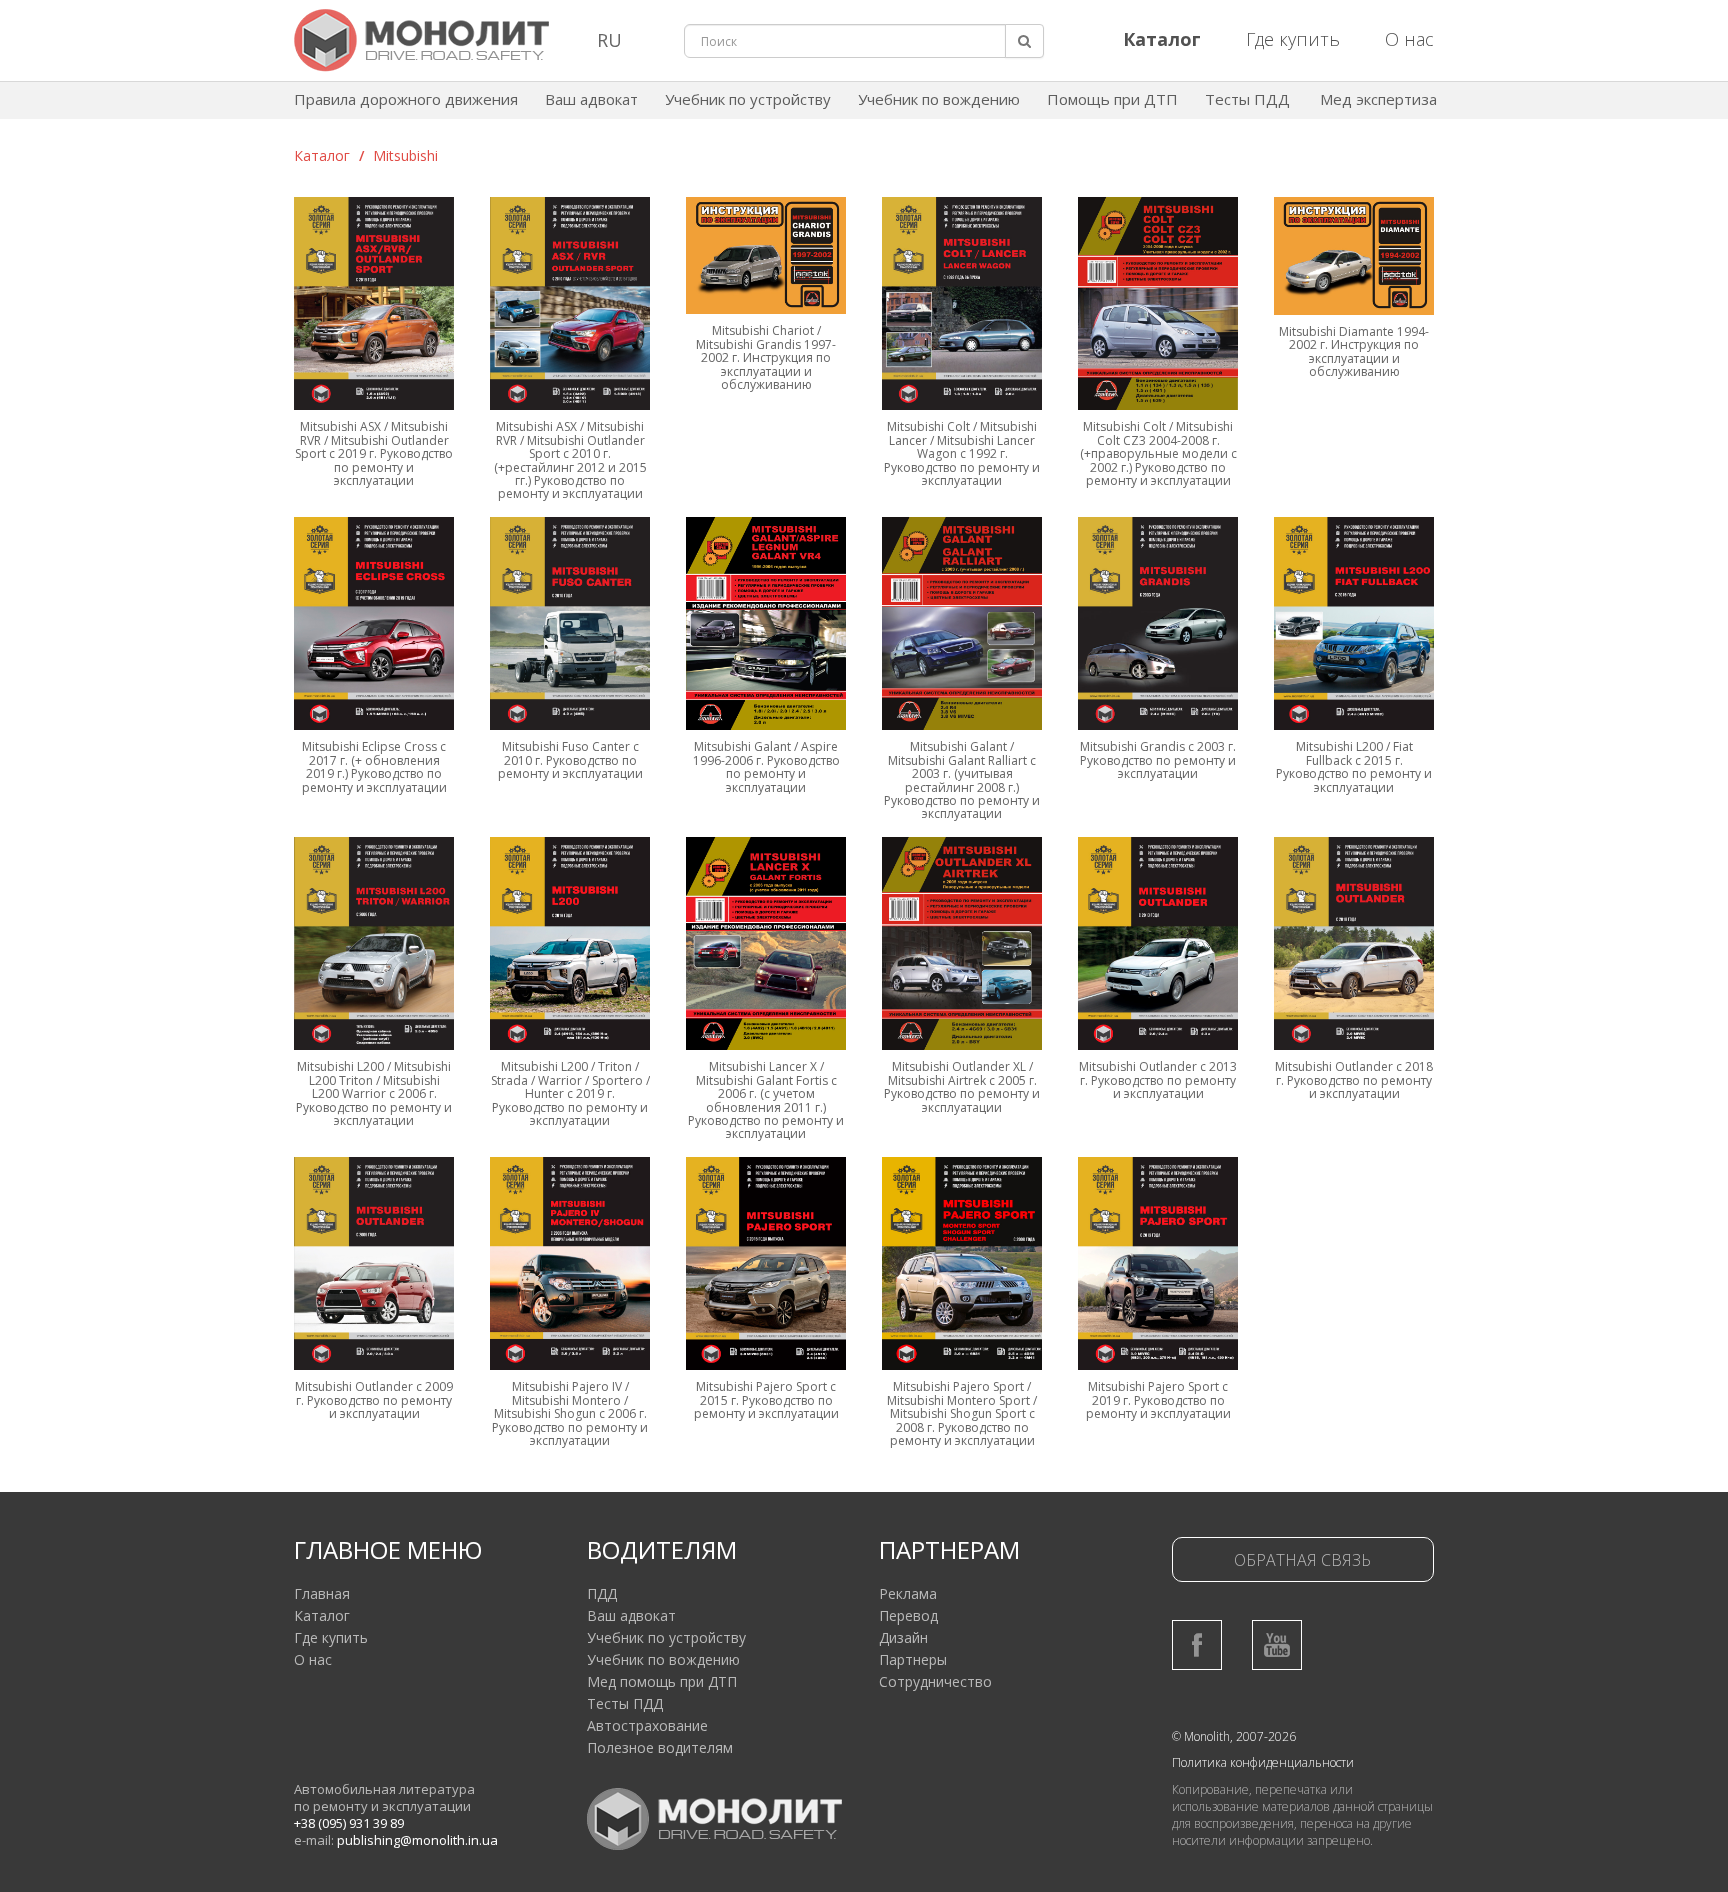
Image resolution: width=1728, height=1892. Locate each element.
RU (609, 40)
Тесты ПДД (1247, 99)
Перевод (908, 1615)
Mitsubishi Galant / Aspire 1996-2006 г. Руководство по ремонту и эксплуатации (766, 766)
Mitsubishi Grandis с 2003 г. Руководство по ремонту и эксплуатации (1158, 760)
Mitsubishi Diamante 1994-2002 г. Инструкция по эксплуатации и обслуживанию (1354, 351)
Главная (322, 1593)
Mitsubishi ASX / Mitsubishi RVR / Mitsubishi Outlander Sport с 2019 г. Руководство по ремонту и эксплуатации (374, 453)
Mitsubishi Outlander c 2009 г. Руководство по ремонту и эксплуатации (374, 1400)
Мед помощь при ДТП (662, 1681)
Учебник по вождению (939, 99)
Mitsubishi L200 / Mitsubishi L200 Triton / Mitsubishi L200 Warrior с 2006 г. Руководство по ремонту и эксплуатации (374, 1093)
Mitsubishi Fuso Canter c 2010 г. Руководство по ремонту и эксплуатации (570, 760)
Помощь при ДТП (1112, 99)
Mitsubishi (405, 155)
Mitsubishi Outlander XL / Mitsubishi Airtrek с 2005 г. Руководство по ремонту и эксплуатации (962, 1086)
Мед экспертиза (1378, 99)
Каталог (322, 155)
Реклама (908, 1593)
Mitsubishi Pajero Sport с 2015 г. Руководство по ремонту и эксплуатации (766, 1400)
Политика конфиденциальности (1263, 1762)
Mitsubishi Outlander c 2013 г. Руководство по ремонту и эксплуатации (1158, 1080)
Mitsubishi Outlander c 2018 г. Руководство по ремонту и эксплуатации (1354, 1080)
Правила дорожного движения (406, 99)
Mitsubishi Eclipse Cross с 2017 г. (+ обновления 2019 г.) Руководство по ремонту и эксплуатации (374, 766)
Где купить (1293, 39)
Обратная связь (1302, 1560)
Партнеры (913, 1659)
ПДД (602, 1593)
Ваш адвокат (591, 99)
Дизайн (903, 1637)
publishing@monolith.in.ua (417, 1840)
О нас (1409, 39)
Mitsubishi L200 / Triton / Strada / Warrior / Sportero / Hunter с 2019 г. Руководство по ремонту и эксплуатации (570, 1093)
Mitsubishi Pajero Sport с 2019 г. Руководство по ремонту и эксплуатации (1158, 1400)
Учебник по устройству (748, 99)
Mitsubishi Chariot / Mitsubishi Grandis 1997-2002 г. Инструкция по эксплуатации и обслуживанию (766, 357)
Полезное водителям (660, 1747)
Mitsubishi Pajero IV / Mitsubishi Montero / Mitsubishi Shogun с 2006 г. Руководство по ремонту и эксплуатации (570, 1413)
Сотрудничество (935, 1681)
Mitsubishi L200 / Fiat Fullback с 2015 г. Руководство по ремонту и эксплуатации (1354, 766)
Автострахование (647, 1725)
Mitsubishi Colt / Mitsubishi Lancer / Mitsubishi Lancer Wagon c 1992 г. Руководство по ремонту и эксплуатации (962, 453)
